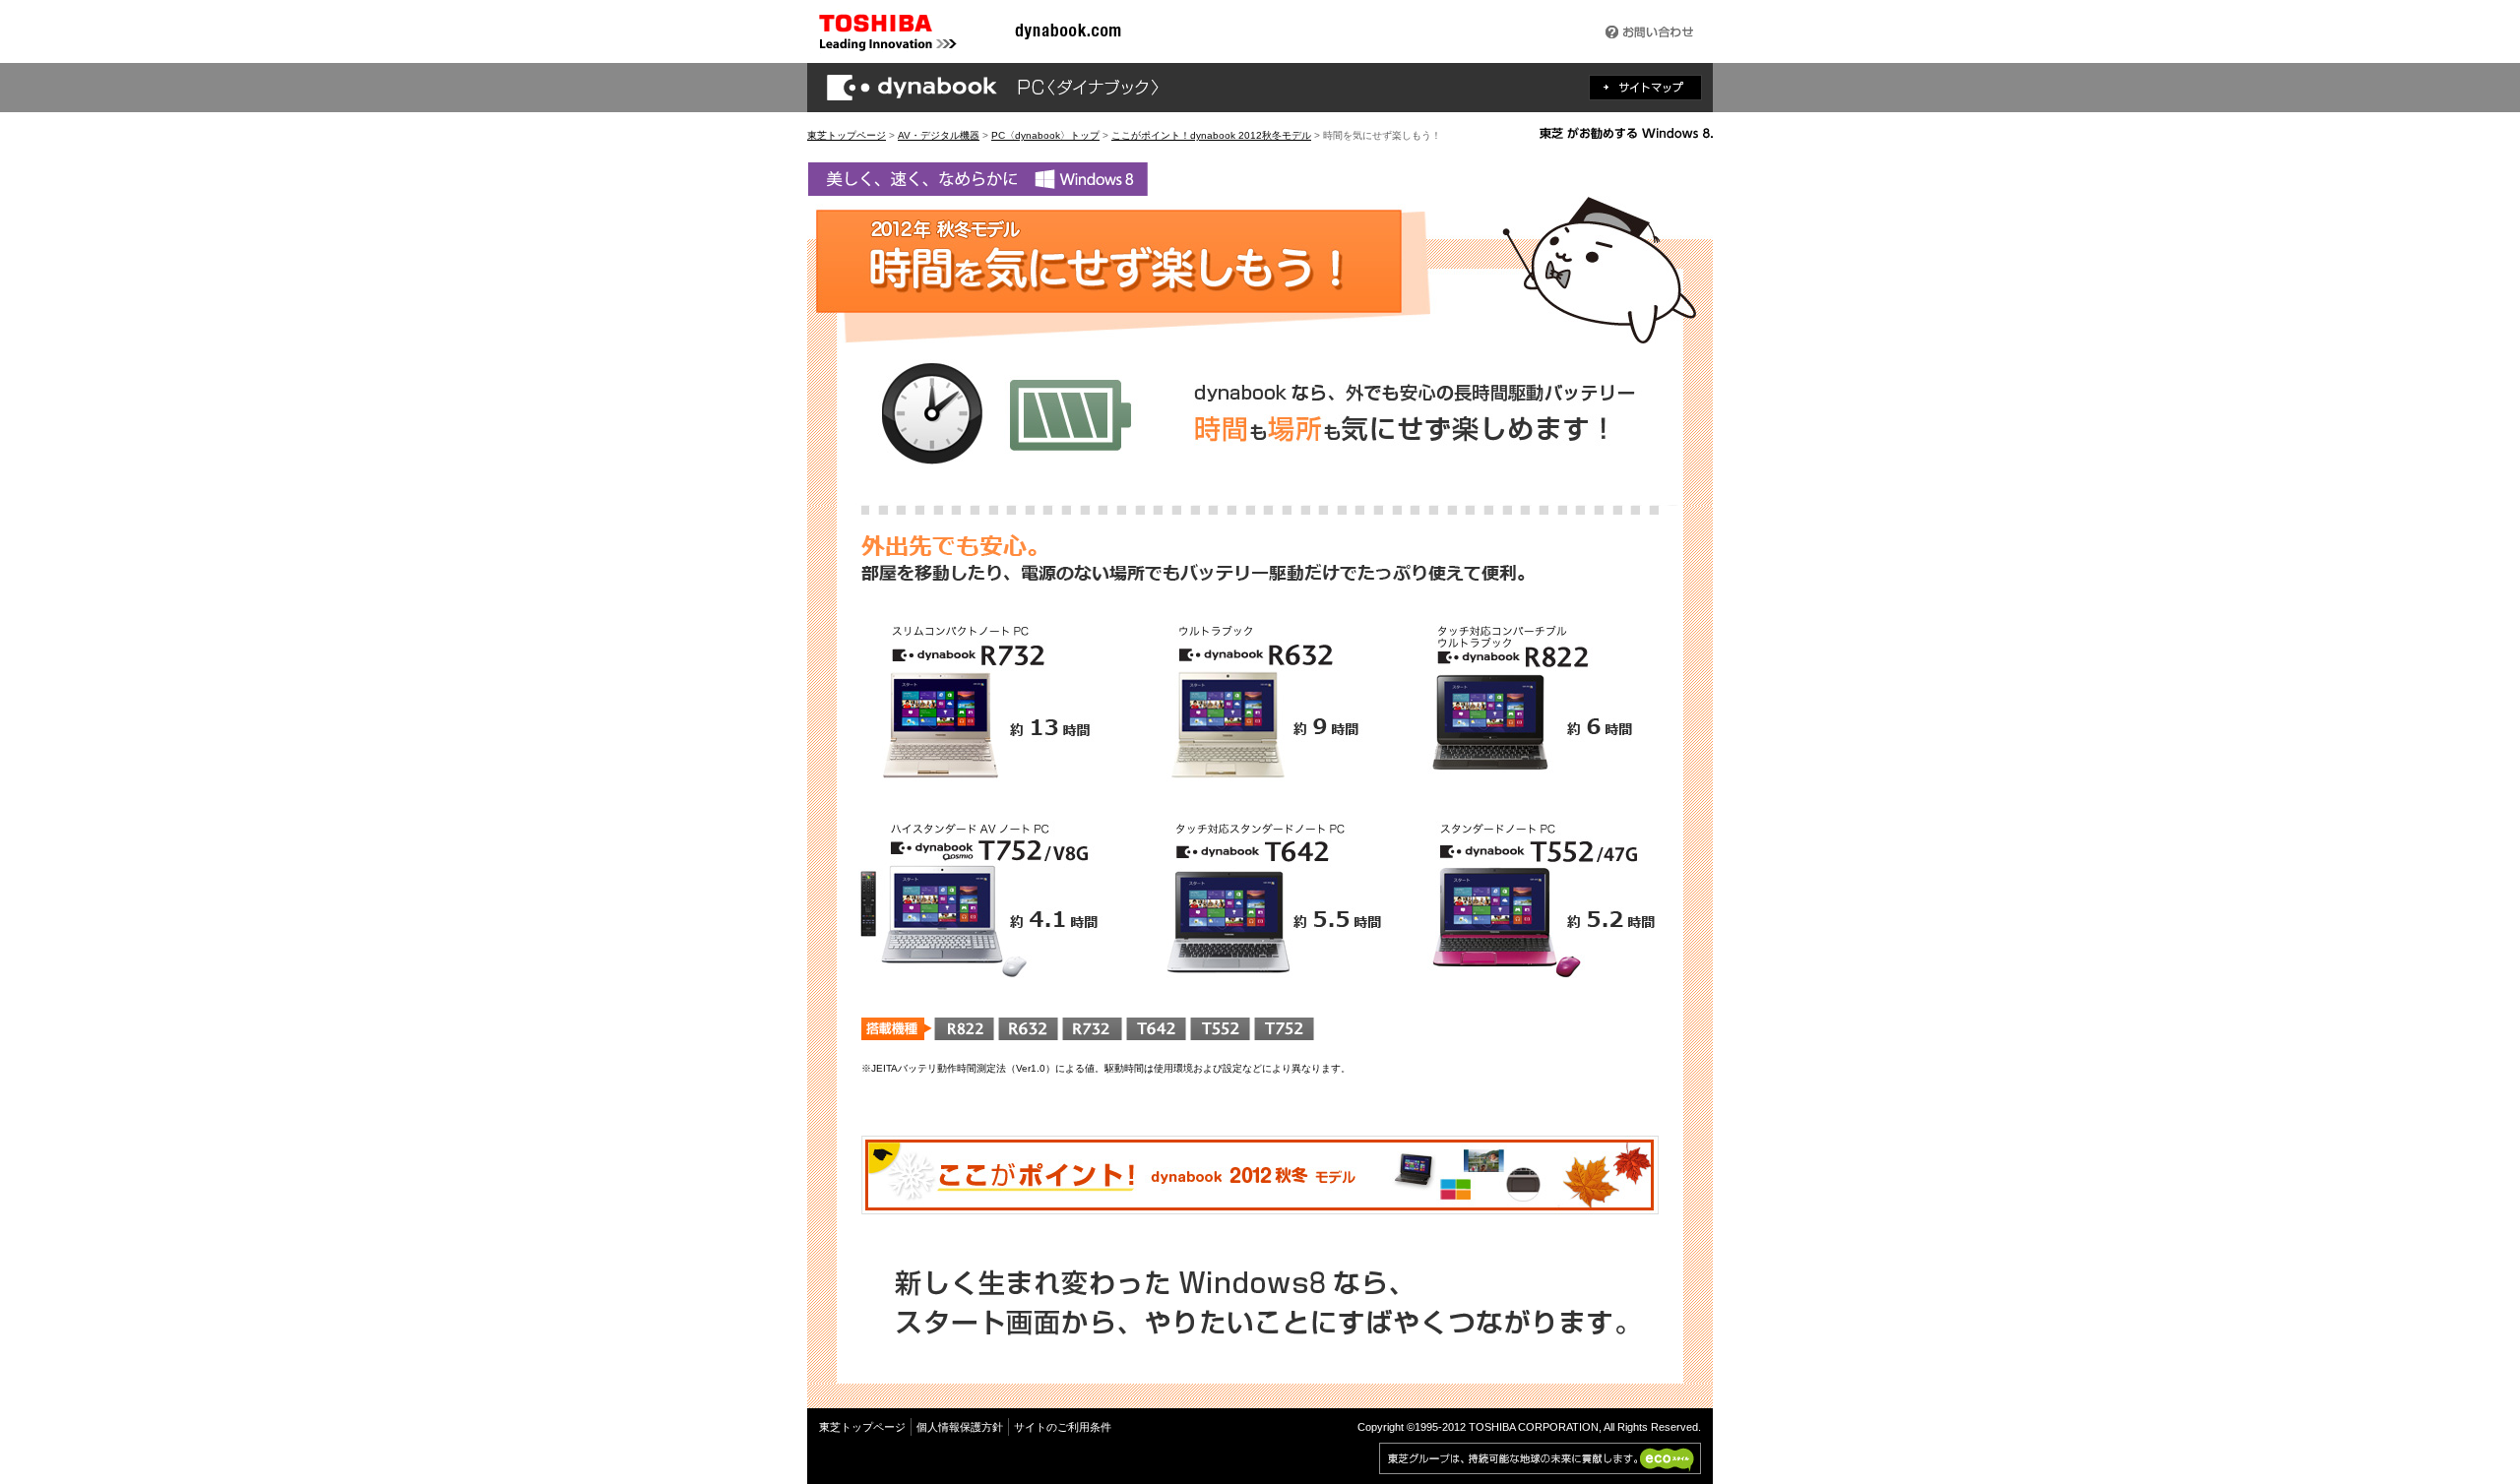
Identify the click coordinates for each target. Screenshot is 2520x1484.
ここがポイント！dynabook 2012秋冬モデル (1211, 135)
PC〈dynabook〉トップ (1045, 135)
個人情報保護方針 (960, 1427)
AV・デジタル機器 (939, 135)
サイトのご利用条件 (1063, 1427)
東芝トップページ (847, 135)
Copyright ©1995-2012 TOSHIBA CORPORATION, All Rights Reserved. (1529, 1427)
